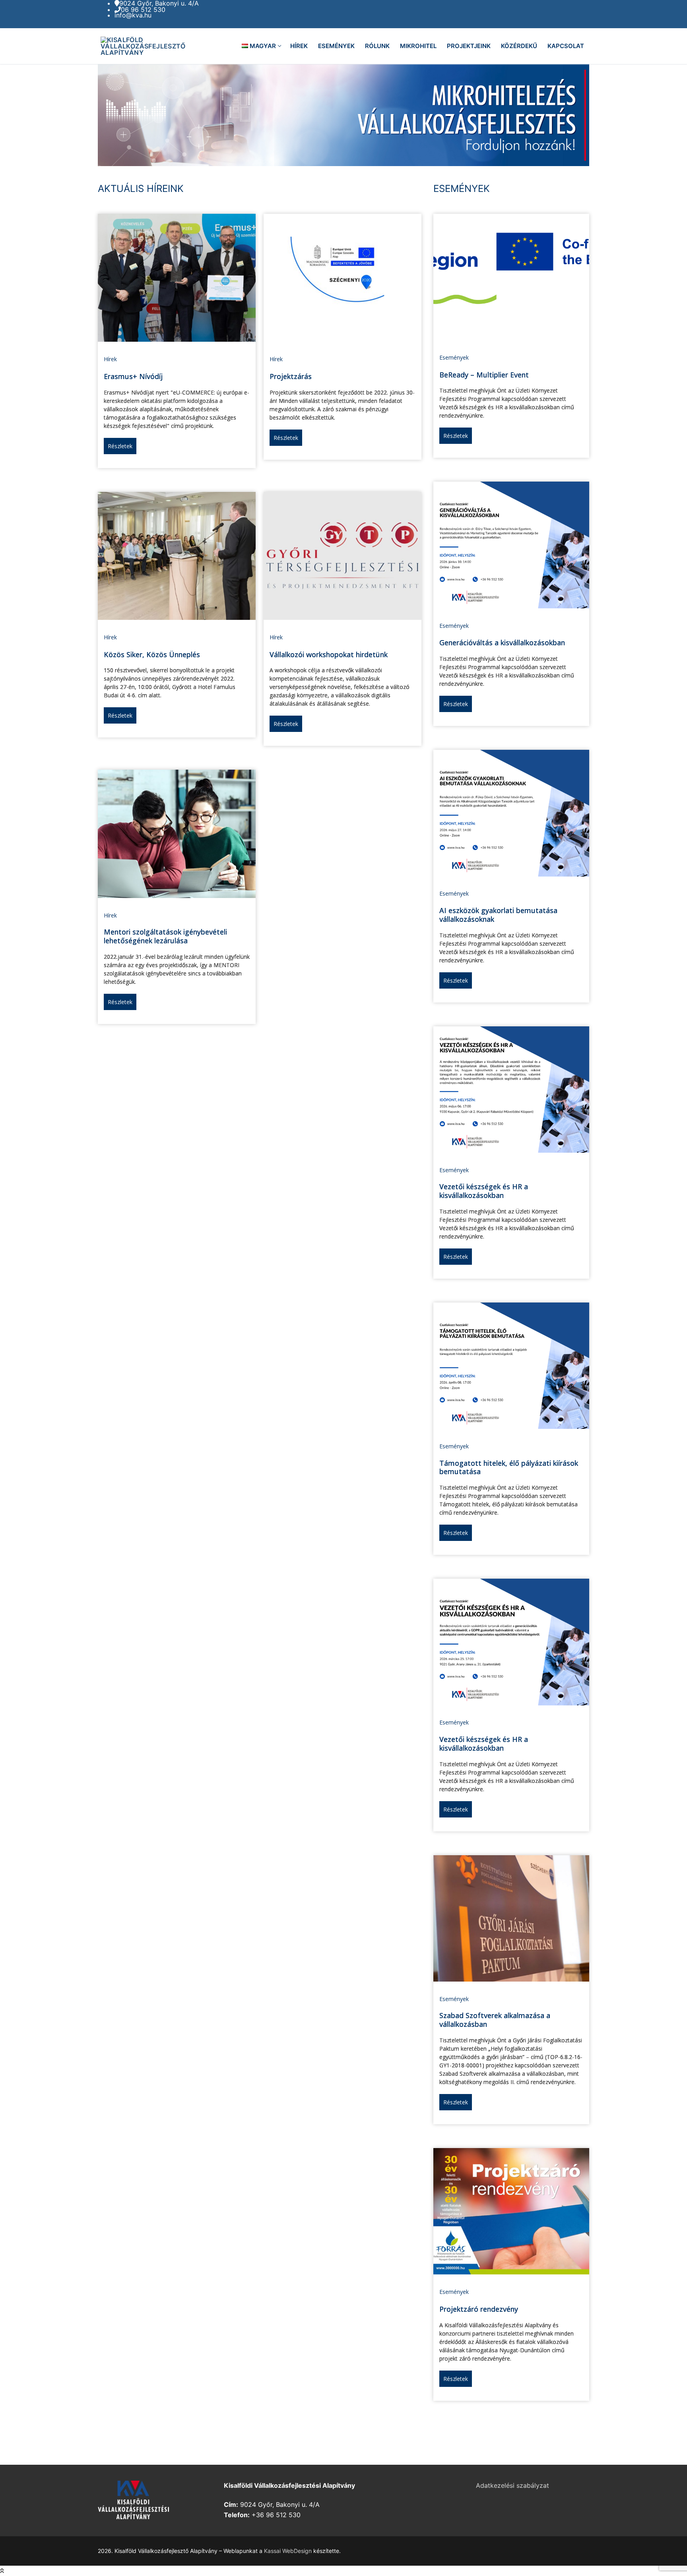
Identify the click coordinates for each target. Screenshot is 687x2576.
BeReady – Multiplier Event (484, 375)
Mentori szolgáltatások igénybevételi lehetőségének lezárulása (165, 936)
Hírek (110, 359)
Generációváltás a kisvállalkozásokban (502, 643)
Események (454, 357)
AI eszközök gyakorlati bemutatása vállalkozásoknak (498, 915)
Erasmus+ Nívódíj (133, 376)
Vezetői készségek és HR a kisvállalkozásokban (484, 1191)
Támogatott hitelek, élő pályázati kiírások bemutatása (509, 1467)
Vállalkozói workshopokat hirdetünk (329, 654)
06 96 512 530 (143, 10)
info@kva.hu (133, 15)
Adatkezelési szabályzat (512, 2485)
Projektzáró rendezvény (479, 2309)
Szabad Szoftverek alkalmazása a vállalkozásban (495, 2020)
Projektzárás (291, 376)
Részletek (120, 446)
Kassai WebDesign (288, 2551)
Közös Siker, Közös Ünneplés (152, 654)
